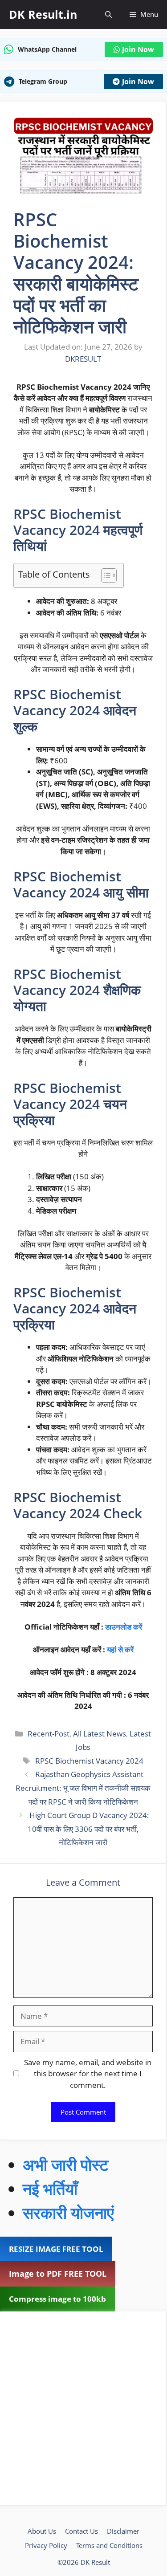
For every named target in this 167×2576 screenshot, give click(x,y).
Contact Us (81, 2531)
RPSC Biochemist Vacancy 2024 (89, 1761)
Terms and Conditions (109, 2545)
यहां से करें (120, 1649)
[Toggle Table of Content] (104, 575)
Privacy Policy (46, 2545)
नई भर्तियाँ (50, 2189)
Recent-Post (49, 1734)
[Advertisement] (83, 2408)
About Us (42, 2531)
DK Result (95, 2562)
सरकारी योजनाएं (68, 2213)
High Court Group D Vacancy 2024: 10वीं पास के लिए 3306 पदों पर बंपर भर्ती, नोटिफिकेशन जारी (88, 1829)
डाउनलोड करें (124, 1627)
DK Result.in (43, 14)
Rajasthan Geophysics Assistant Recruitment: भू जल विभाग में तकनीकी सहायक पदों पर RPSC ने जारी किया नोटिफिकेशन (83, 1788)
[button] (108, 14)
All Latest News (100, 1734)
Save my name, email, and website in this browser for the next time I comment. (88, 2074)
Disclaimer (123, 2531)
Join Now (138, 49)
